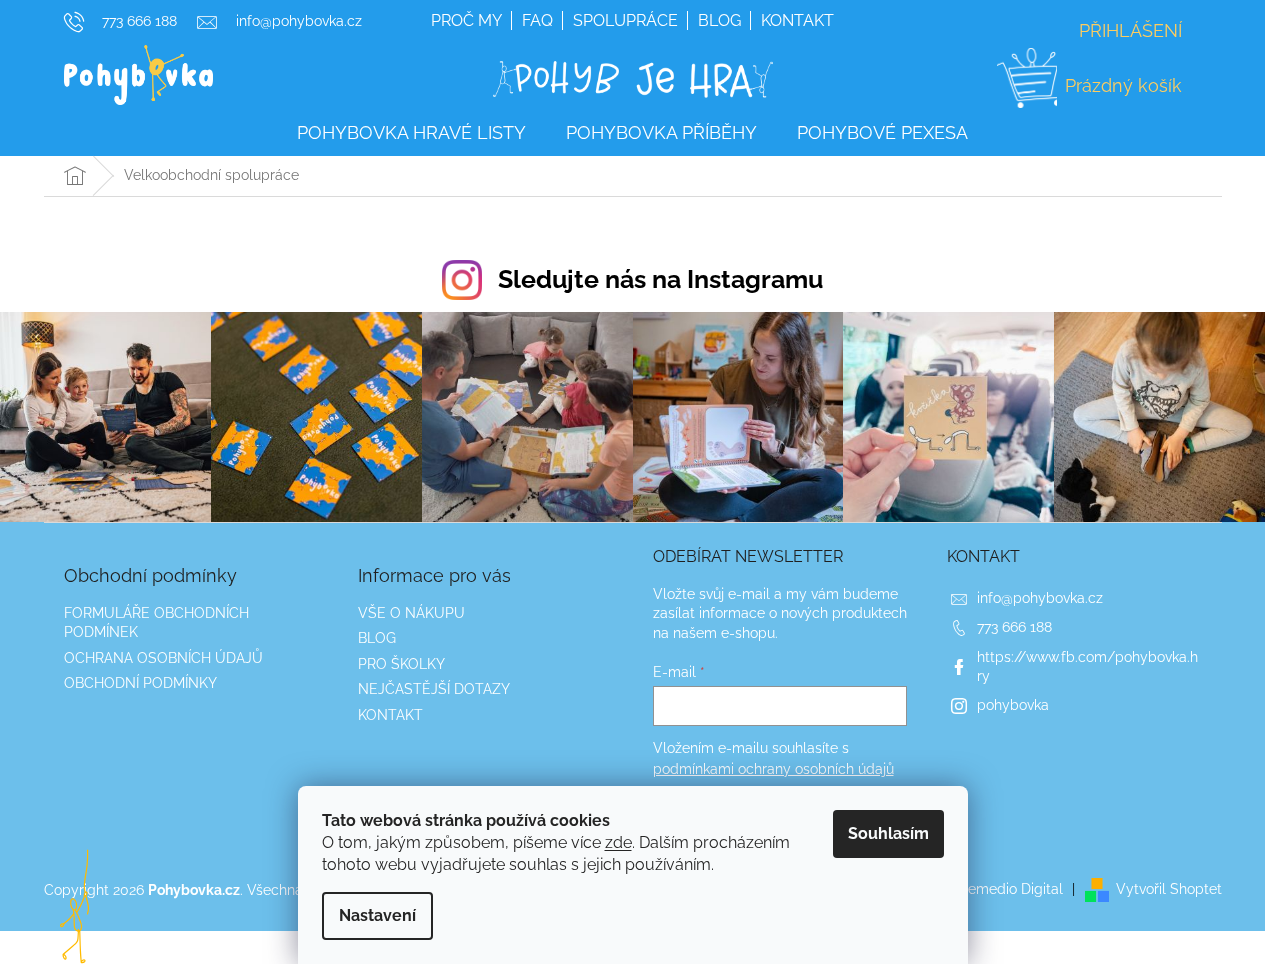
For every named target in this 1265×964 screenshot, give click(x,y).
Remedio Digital (1011, 889)
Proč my (466, 20)
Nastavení (377, 915)
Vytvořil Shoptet (1169, 889)
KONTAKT (390, 715)
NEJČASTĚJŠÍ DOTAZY (434, 689)
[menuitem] (411, 133)
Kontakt (797, 20)
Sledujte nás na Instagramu (660, 279)
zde (618, 842)
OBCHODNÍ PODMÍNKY (140, 683)
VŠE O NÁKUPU (411, 613)
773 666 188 (1014, 627)
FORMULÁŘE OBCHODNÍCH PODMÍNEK (156, 622)
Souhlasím (888, 833)
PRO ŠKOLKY (401, 664)
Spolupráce (625, 20)
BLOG (377, 638)
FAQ (537, 20)
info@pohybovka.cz (1040, 598)
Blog (719, 20)
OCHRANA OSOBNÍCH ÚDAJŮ (163, 658)
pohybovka (1013, 705)
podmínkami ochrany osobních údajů (773, 769)
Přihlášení (1130, 30)
